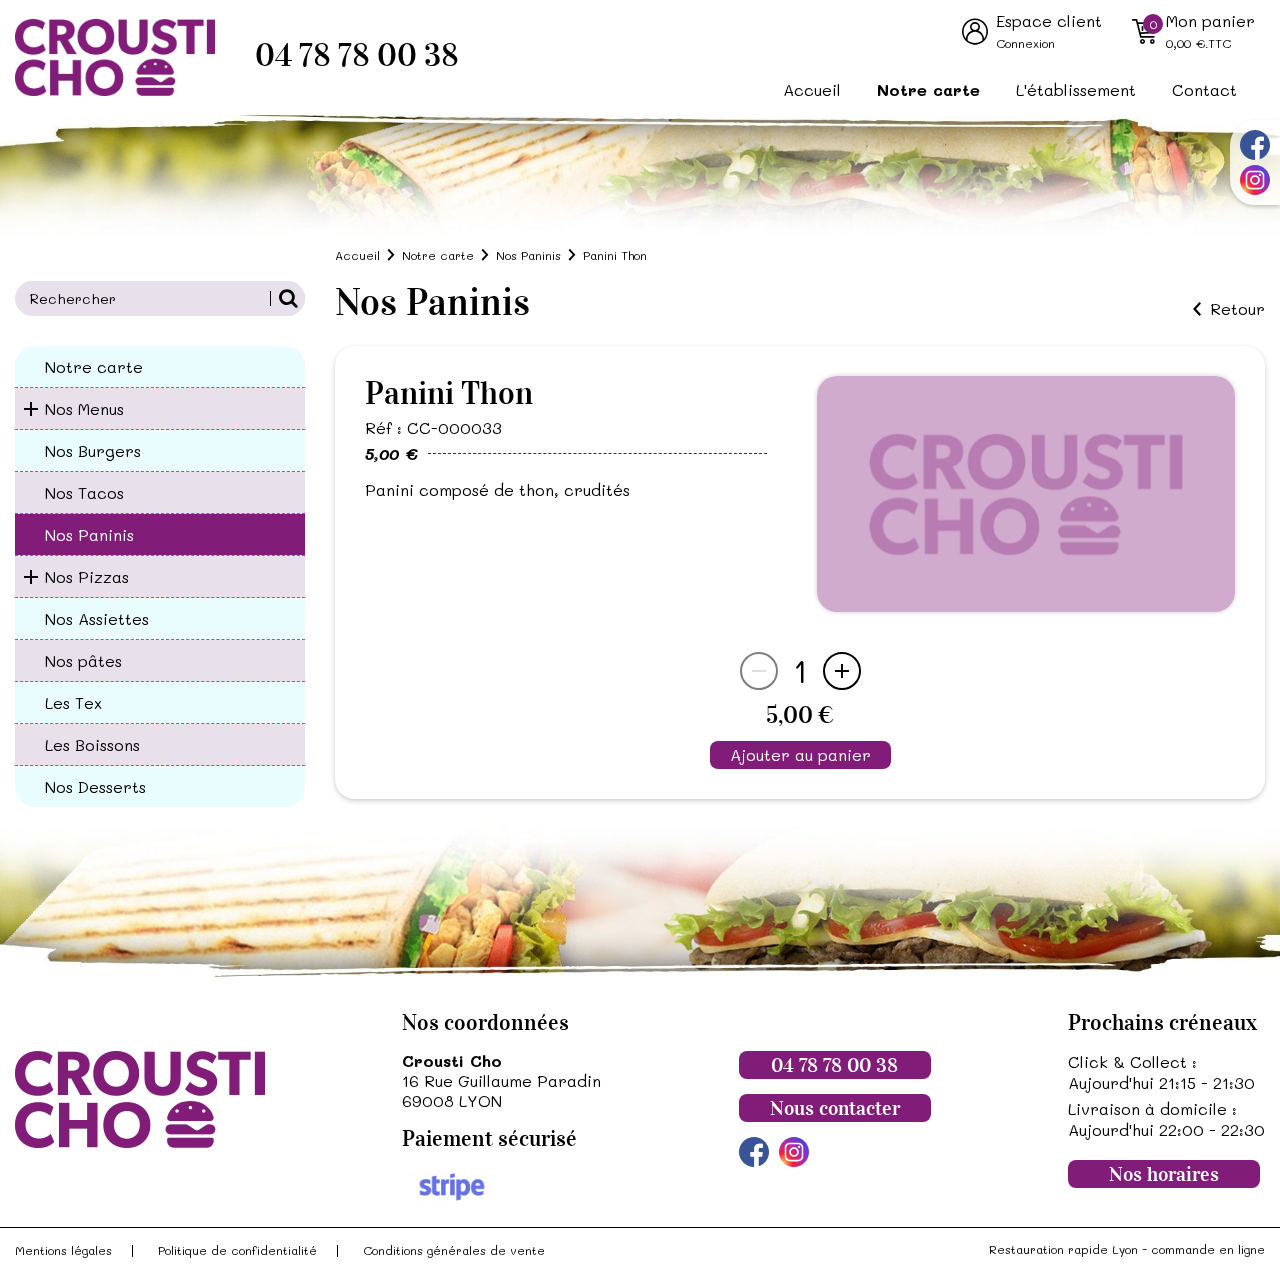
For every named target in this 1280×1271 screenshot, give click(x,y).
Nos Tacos (84, 492)
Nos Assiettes (97, 618)
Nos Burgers (93, 450)
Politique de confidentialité (237, 1250)
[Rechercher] (287, 298)
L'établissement (1076, 89)
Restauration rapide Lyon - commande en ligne (1127, 1249)
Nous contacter (835, 1108)
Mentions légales (63, 1250)
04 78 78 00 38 (357, 55)
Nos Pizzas (87, 576)
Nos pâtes (83, 660)
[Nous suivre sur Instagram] (1255, 180)
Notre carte (928, 89)
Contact (1204, 89)
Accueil (812, 89)
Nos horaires (1164, 1174)
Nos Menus (84, 408)
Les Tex (73, 702)
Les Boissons (92, 744)
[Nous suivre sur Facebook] (1255, 145)
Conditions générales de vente (454, 1250)
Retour (1237, 309)
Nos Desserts (95, 786)
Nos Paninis (89, 534)
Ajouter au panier (800, 754)
